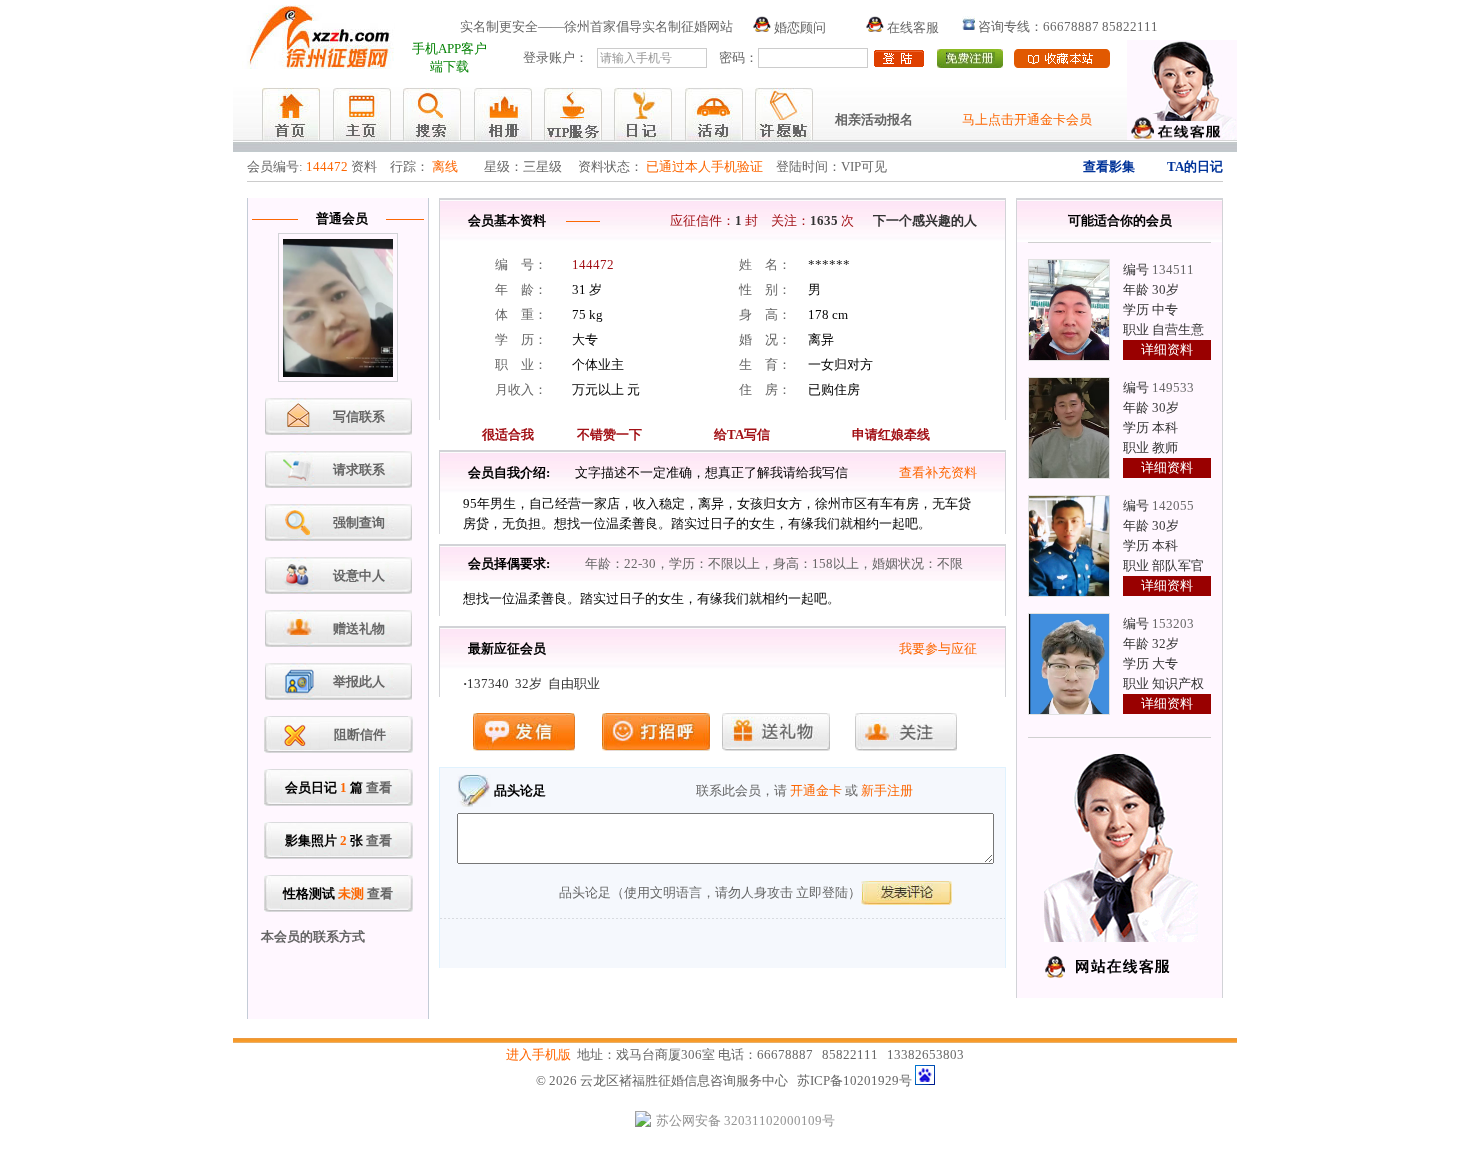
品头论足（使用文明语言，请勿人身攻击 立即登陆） (710, 892)
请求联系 (359, 469)
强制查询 (359, 522)
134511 (1173, 269)
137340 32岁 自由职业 (533, 683)
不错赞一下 (609, 434)
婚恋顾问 (798, 27)
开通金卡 (816, 790)
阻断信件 (360, 734)
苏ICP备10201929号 (854, 1080)
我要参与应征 (938, 648)
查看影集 (1109, 166)
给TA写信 (742, 434)
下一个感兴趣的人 (925, 220)
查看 (379, 787)
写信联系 (359, 416)
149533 (1173, 387)
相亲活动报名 (874, 119)
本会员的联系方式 (313, 936)
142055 (1173, 505)
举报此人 (359, 681)
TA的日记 (1195, 166)
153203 (1173, 623)
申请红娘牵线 (891, 434)
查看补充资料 (938, 472)
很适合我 (508, 434)
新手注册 (887, 790)
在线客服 (911, 27)
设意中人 (359, 575)
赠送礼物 (359, 628)
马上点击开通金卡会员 (1027, 119)
